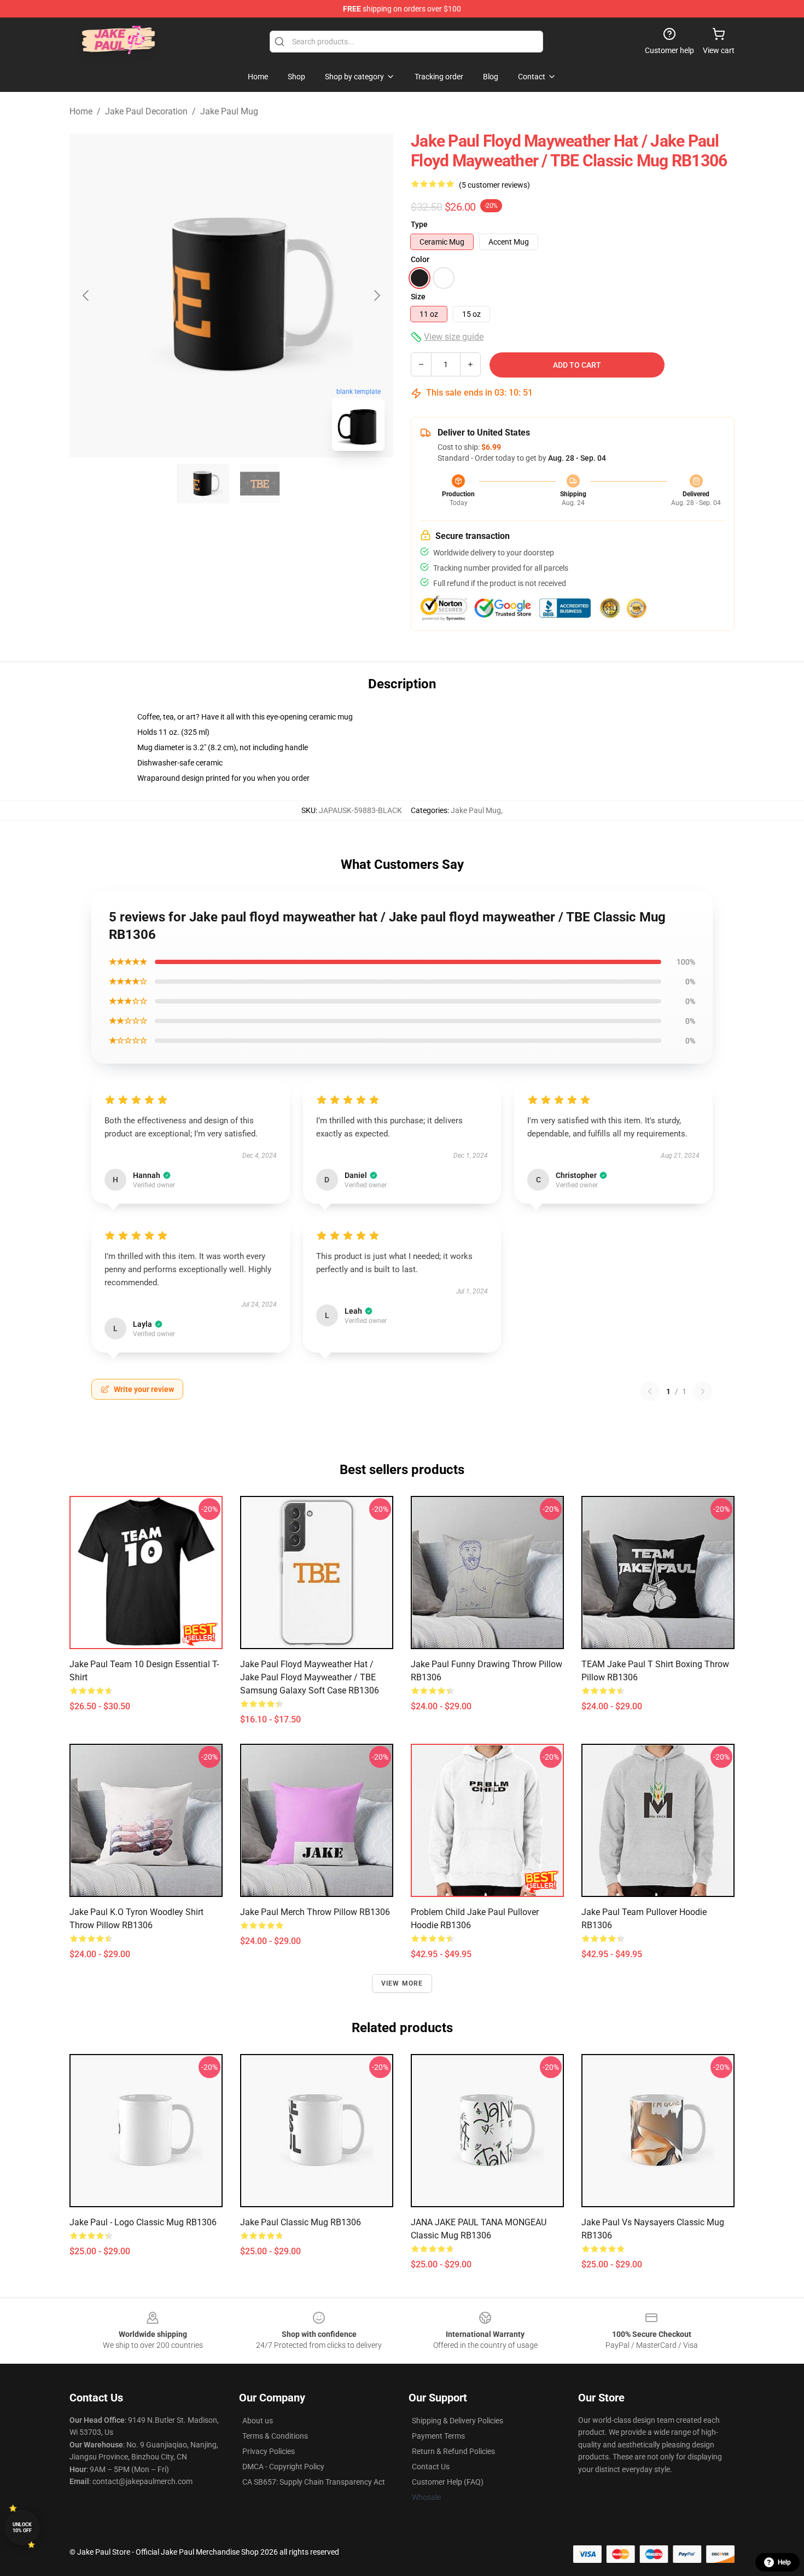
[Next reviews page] (703, 1391)
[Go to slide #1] (203, 484)
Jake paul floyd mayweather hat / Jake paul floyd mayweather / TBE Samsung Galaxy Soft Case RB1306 (310, 1677)
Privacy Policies (269, 2451)
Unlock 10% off (22, 2528)
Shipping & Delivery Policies (458, 2421)
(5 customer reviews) (494, 185)
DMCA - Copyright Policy (283, 2467)
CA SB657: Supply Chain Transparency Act (314, 2482)
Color (420, 259)
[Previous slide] (86, 295)
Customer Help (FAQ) (448, 2482)
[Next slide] (376, 295)
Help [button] (784, 2562)
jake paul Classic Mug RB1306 (301, 2222)
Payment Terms (438, 2436)
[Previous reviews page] (650, 1391)
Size (418, 297)
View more (402, 1983)
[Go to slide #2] (260, 484)
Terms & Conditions (275, 2436)
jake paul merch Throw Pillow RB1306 (315, 1912)
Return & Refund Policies (453, 2451)
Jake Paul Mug (229, 111)
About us (258, 2421)
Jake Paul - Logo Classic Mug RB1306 (143, 2222)
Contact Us (431, 2467)
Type (419, 224)
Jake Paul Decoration (146, 111)
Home (81, 111)
